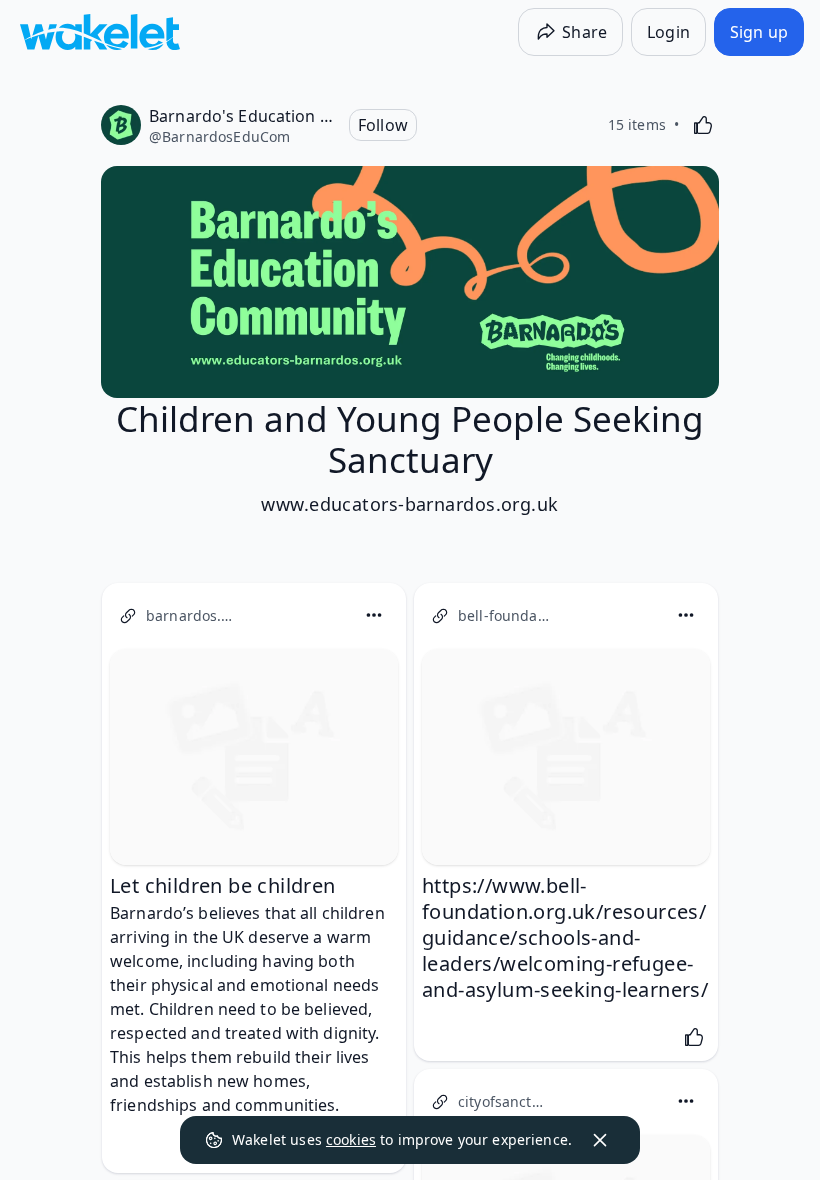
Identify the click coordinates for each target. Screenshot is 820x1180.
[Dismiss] (600, 1140)
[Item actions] (374, 615)
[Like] (703, 125)
